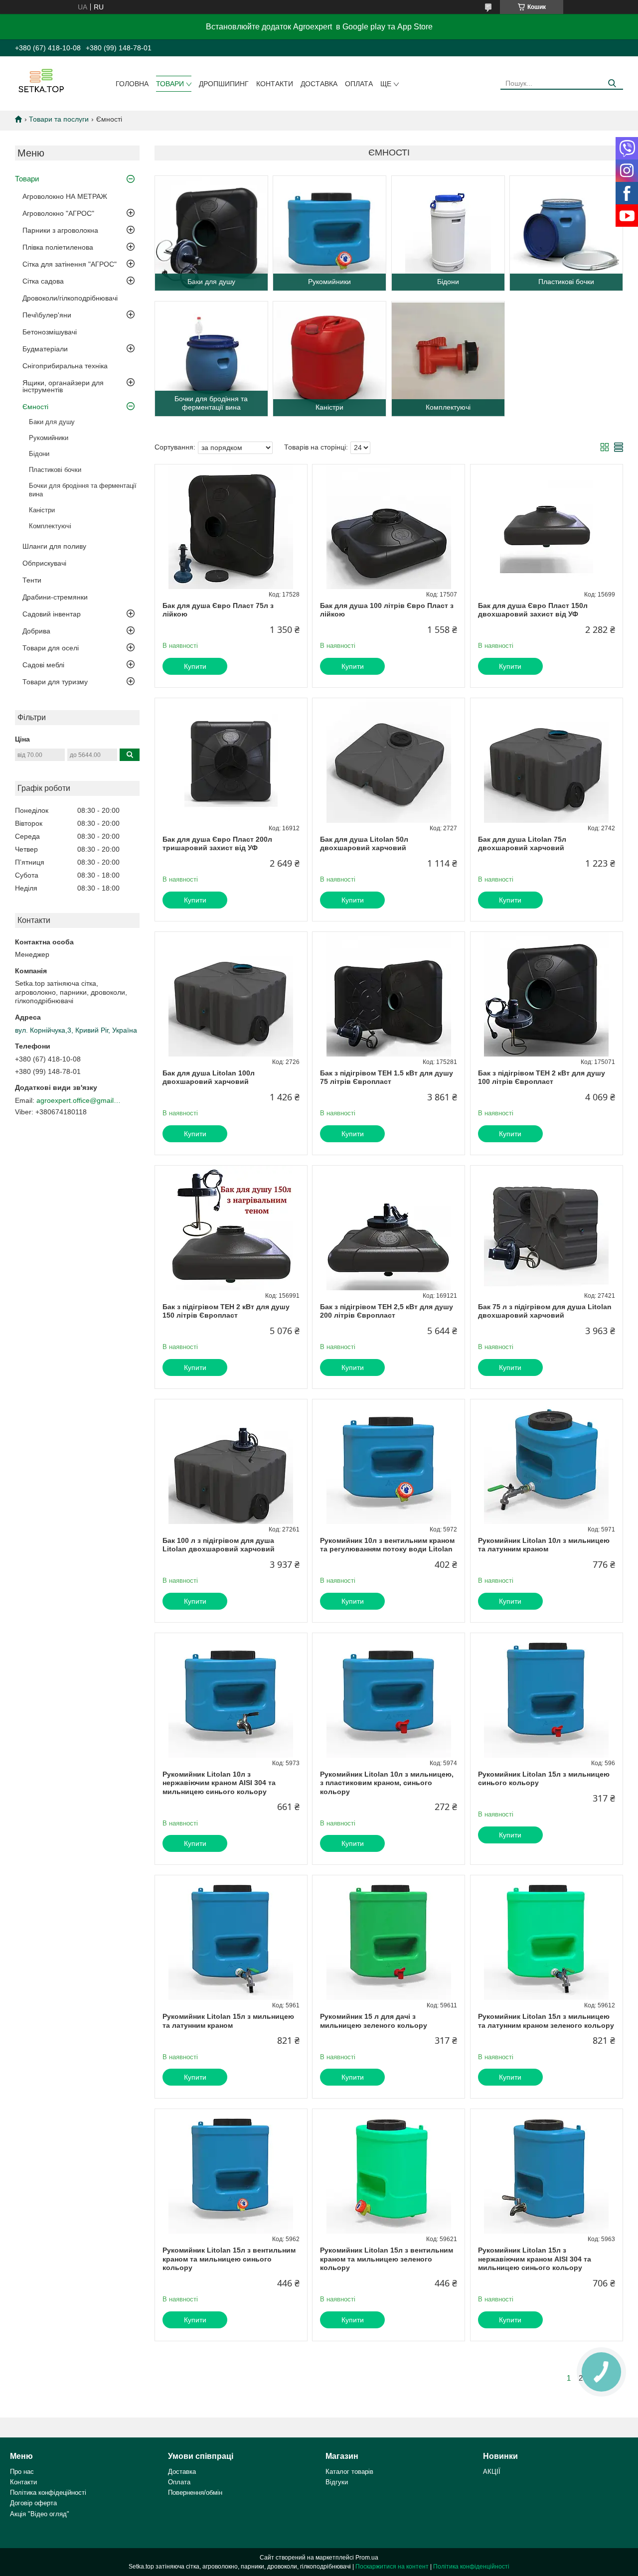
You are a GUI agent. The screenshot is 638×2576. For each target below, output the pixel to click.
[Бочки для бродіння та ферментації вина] (211, 359)
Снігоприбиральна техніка (65, 366)
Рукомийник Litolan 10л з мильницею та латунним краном (544, 1545)
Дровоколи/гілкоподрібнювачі (70, 298)
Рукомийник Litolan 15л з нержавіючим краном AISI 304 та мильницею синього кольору (535, 2259)
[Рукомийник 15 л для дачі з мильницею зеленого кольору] (389, 1938)
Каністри (42, 510)
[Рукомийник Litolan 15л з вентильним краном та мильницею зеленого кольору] (389, 2171)
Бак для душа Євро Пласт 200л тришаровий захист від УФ (217, 844)
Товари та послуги (59, 119)
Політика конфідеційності (48, 2493)
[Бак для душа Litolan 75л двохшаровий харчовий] (547, 760)
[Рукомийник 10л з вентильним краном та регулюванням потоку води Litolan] (389, 1462)
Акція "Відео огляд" (40, 2514)
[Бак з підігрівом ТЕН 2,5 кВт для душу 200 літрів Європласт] (389, 1228)
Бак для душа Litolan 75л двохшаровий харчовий (522, 844)
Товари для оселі (51, 648)
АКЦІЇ (492, 2472)
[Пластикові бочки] (566, 233)
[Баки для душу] (211, 233)
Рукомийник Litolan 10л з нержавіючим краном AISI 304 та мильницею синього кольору (219, 1783)
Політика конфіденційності (471, 2567)
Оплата (359, 84)
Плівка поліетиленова (58, 247)
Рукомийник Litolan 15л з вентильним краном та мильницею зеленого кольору (387, 2259)
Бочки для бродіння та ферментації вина (83, 490)
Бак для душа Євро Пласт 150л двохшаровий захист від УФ (533, 610)
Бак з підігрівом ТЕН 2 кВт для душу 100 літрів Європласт (542, 1077)
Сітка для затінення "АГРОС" (70, 264)
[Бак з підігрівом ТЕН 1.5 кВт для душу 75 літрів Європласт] (389, 994)
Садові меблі (43, 665)
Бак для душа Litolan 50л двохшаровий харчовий (364, 844)
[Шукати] (612, 83)
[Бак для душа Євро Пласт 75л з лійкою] (231, 527)
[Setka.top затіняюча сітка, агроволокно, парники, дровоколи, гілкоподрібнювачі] (40, 80)
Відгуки (337, 2482)
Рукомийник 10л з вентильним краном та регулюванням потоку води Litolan (387, 1545)
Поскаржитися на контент (392, 2567)
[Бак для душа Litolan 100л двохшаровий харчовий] (231, 994)
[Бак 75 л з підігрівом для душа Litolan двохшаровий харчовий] (547, 1228)
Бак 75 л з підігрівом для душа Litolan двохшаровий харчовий (545, 1311)
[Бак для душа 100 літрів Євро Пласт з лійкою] (389, 527)
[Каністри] (329, 359)
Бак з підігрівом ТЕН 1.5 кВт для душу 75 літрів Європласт (387, 1077)
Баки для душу (52, 422)
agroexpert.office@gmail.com (79, 1100)
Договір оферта (33, 2503)
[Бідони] (448, 233)
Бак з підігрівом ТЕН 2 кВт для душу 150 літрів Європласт (226, 1311)
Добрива (36, 631)
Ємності (35, 407)
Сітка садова (43, 281)
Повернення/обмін (195, 2493)
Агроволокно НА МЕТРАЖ (65, 196)
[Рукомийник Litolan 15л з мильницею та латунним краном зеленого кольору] (547, 1938)
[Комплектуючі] (448, 359)
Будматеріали (45, 349)
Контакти (275, 84)
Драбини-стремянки (55, 597)
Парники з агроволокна (60, 230)
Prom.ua (367, 2558)
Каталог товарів (349, 2472)
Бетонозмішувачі (50, 332)
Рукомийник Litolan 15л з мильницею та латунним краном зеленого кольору (546, 2021)
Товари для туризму (55, 682)
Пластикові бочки (55, 470)
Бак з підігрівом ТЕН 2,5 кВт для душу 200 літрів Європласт (387, 1311)
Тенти (32, 580)
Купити (195, 666)
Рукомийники (49, 438)
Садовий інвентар (52, 614)
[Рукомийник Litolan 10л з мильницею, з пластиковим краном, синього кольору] (389, 1695)
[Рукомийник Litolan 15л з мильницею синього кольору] (547, 1695)
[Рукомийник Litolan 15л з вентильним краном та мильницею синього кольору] (231, 2171)
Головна (132, 84)
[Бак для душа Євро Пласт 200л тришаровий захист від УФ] (231, 760)
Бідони (39, 454)
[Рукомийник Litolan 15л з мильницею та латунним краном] (231, 1938)
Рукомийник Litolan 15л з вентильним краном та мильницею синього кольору (229, 2259)
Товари (170, 84)
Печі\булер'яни (47, 315)
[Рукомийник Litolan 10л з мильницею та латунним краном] (547, 1462)
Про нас (22, 2472)
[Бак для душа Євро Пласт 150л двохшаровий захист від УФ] (547, 527)
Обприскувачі (44, 563)
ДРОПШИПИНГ (224, 84)
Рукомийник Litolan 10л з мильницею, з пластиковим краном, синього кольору (387, 1783)
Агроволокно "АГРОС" (58, 213)
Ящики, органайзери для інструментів (63, 386)
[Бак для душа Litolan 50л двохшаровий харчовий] (389, 760)
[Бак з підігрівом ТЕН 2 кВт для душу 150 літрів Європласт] (231, 1228)
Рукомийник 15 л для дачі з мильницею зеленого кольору (374, 2021)
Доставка (319, 84)
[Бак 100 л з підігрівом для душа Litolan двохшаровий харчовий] (231, 1462)
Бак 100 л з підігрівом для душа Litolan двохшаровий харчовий (219, 1545)
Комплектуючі (50, 526)
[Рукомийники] (329, 233)
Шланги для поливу (54, 546)
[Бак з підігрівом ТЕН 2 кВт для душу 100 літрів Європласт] (547, 994)
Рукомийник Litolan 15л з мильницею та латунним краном (228, 2021)
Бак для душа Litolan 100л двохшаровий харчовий (209, 1077)
